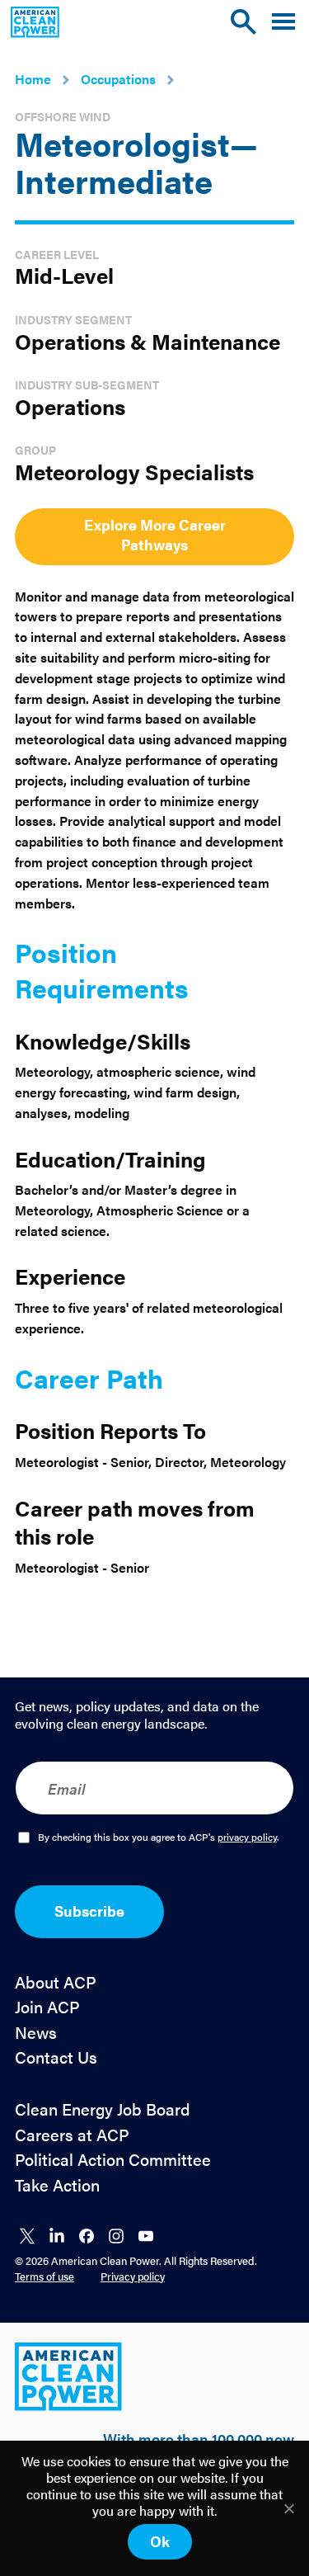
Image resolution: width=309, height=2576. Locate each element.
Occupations (118, 79)
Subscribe (89, 1911)
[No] (288, 2508)
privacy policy (247, 1837)
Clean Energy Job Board (103, 2109)
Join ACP (47, 2007)
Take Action (57, 2185)
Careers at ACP (72, 2135)
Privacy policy (133, 2276)
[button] (283, 22)
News (36, 2033)
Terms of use (44, 2276)
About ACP (56, 1982)
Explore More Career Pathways (155, 534)
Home (33, 79)
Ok (160, 2541)
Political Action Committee (113, 2160)
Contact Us (56, 2057)
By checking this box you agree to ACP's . (159, 1838)
